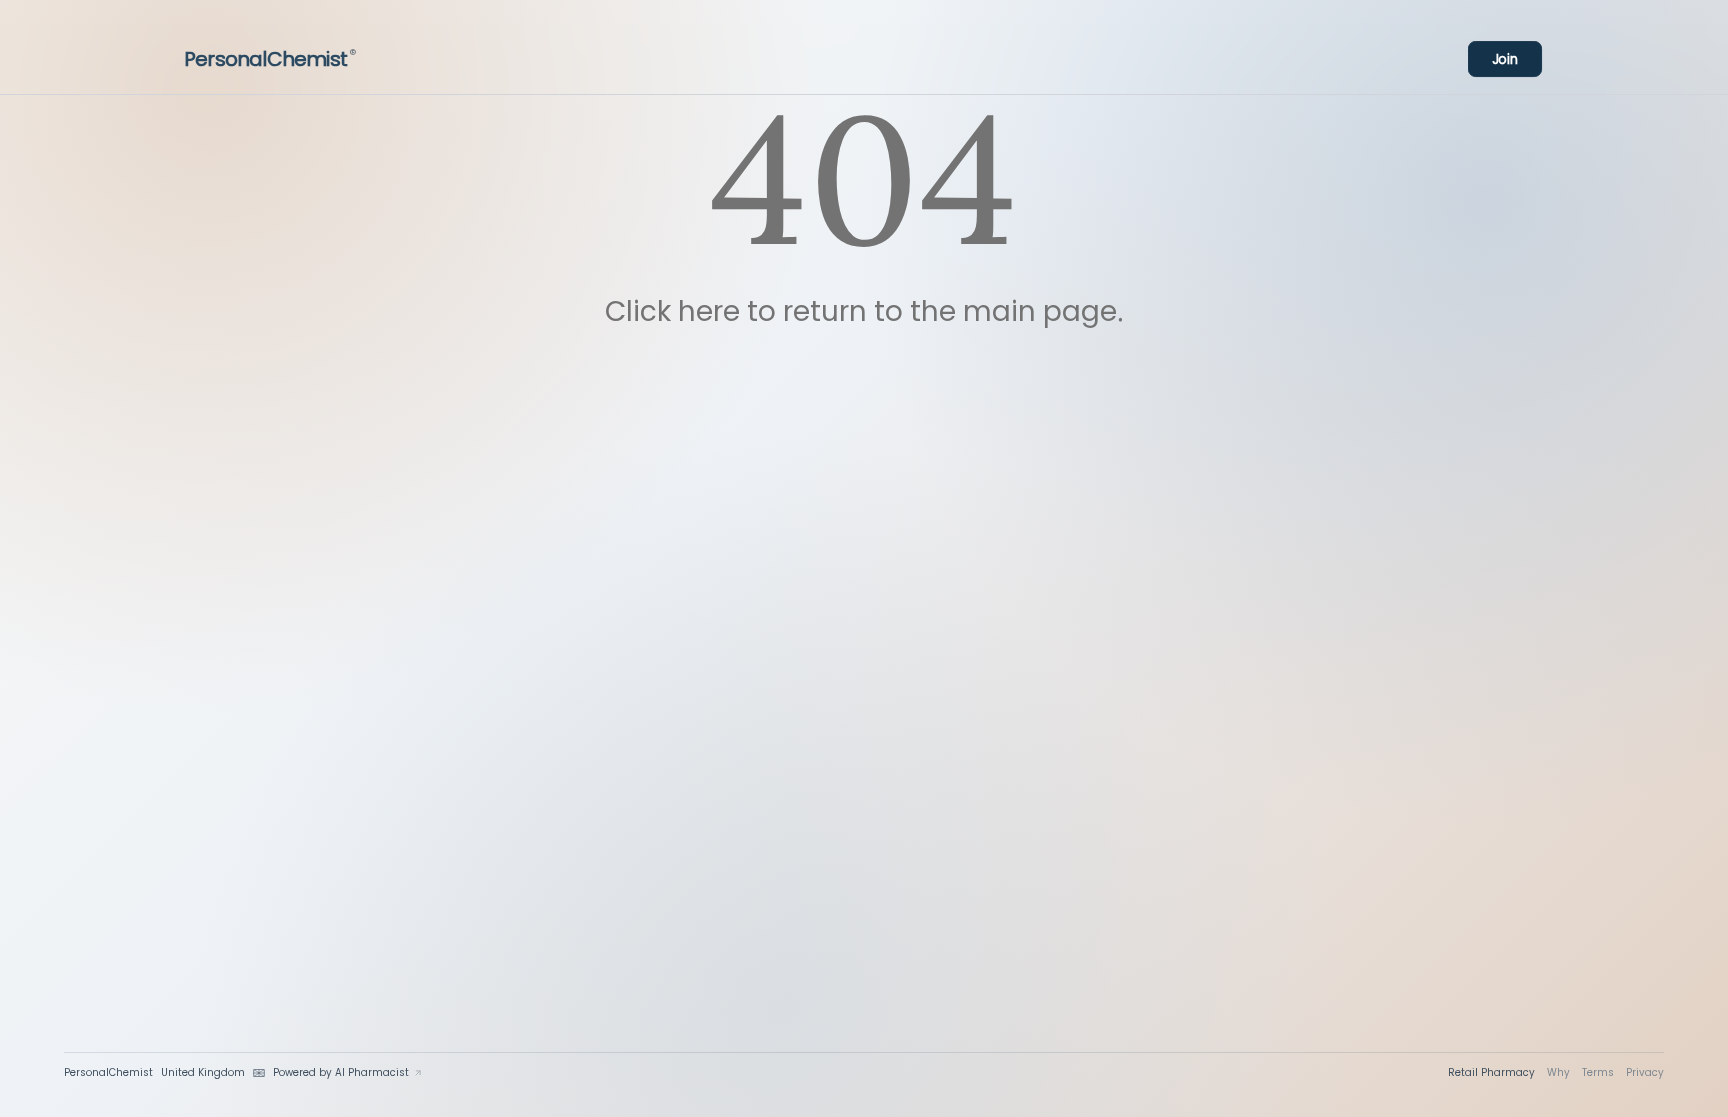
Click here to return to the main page (861, 311)
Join (1505, 59)
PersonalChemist (270, 59)
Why (1558, 1072)
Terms (1598, 1072)
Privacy (1645, 1072)
